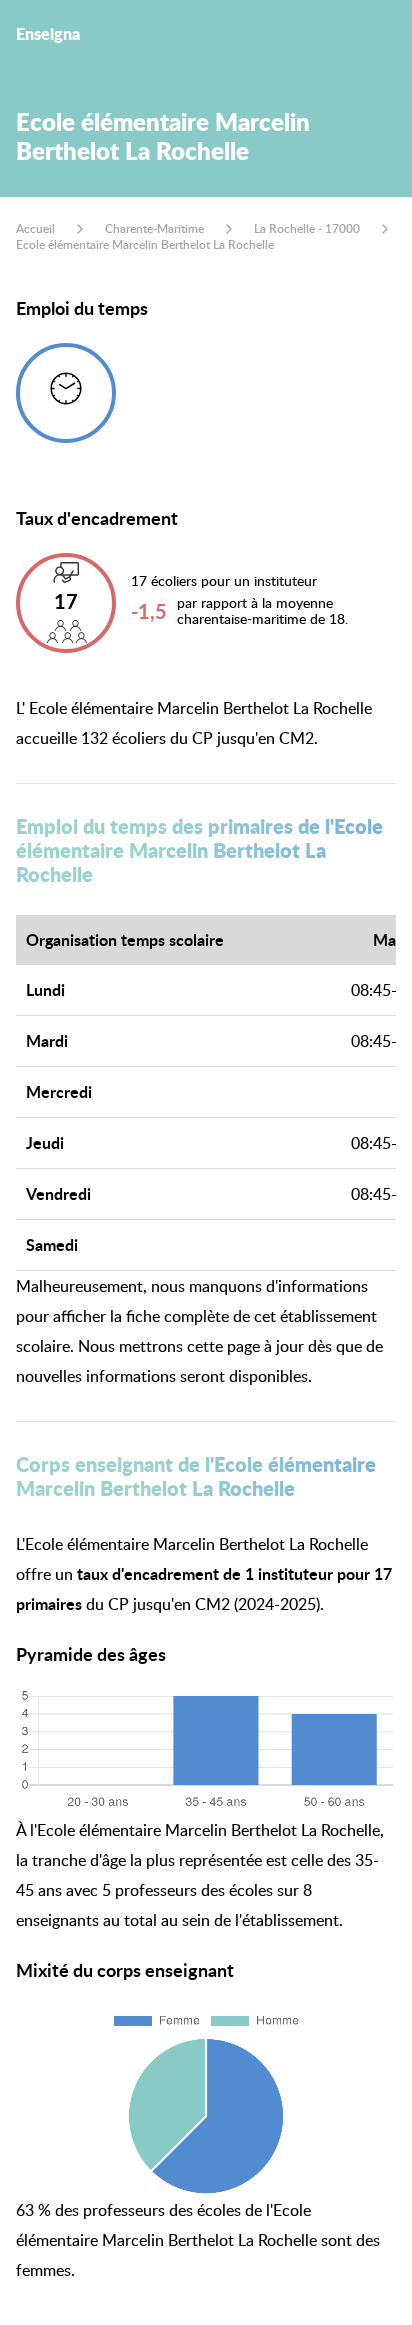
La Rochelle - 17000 (307, 228)
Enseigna (48, 33)
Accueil (35, 228)
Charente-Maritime (154, 228)
